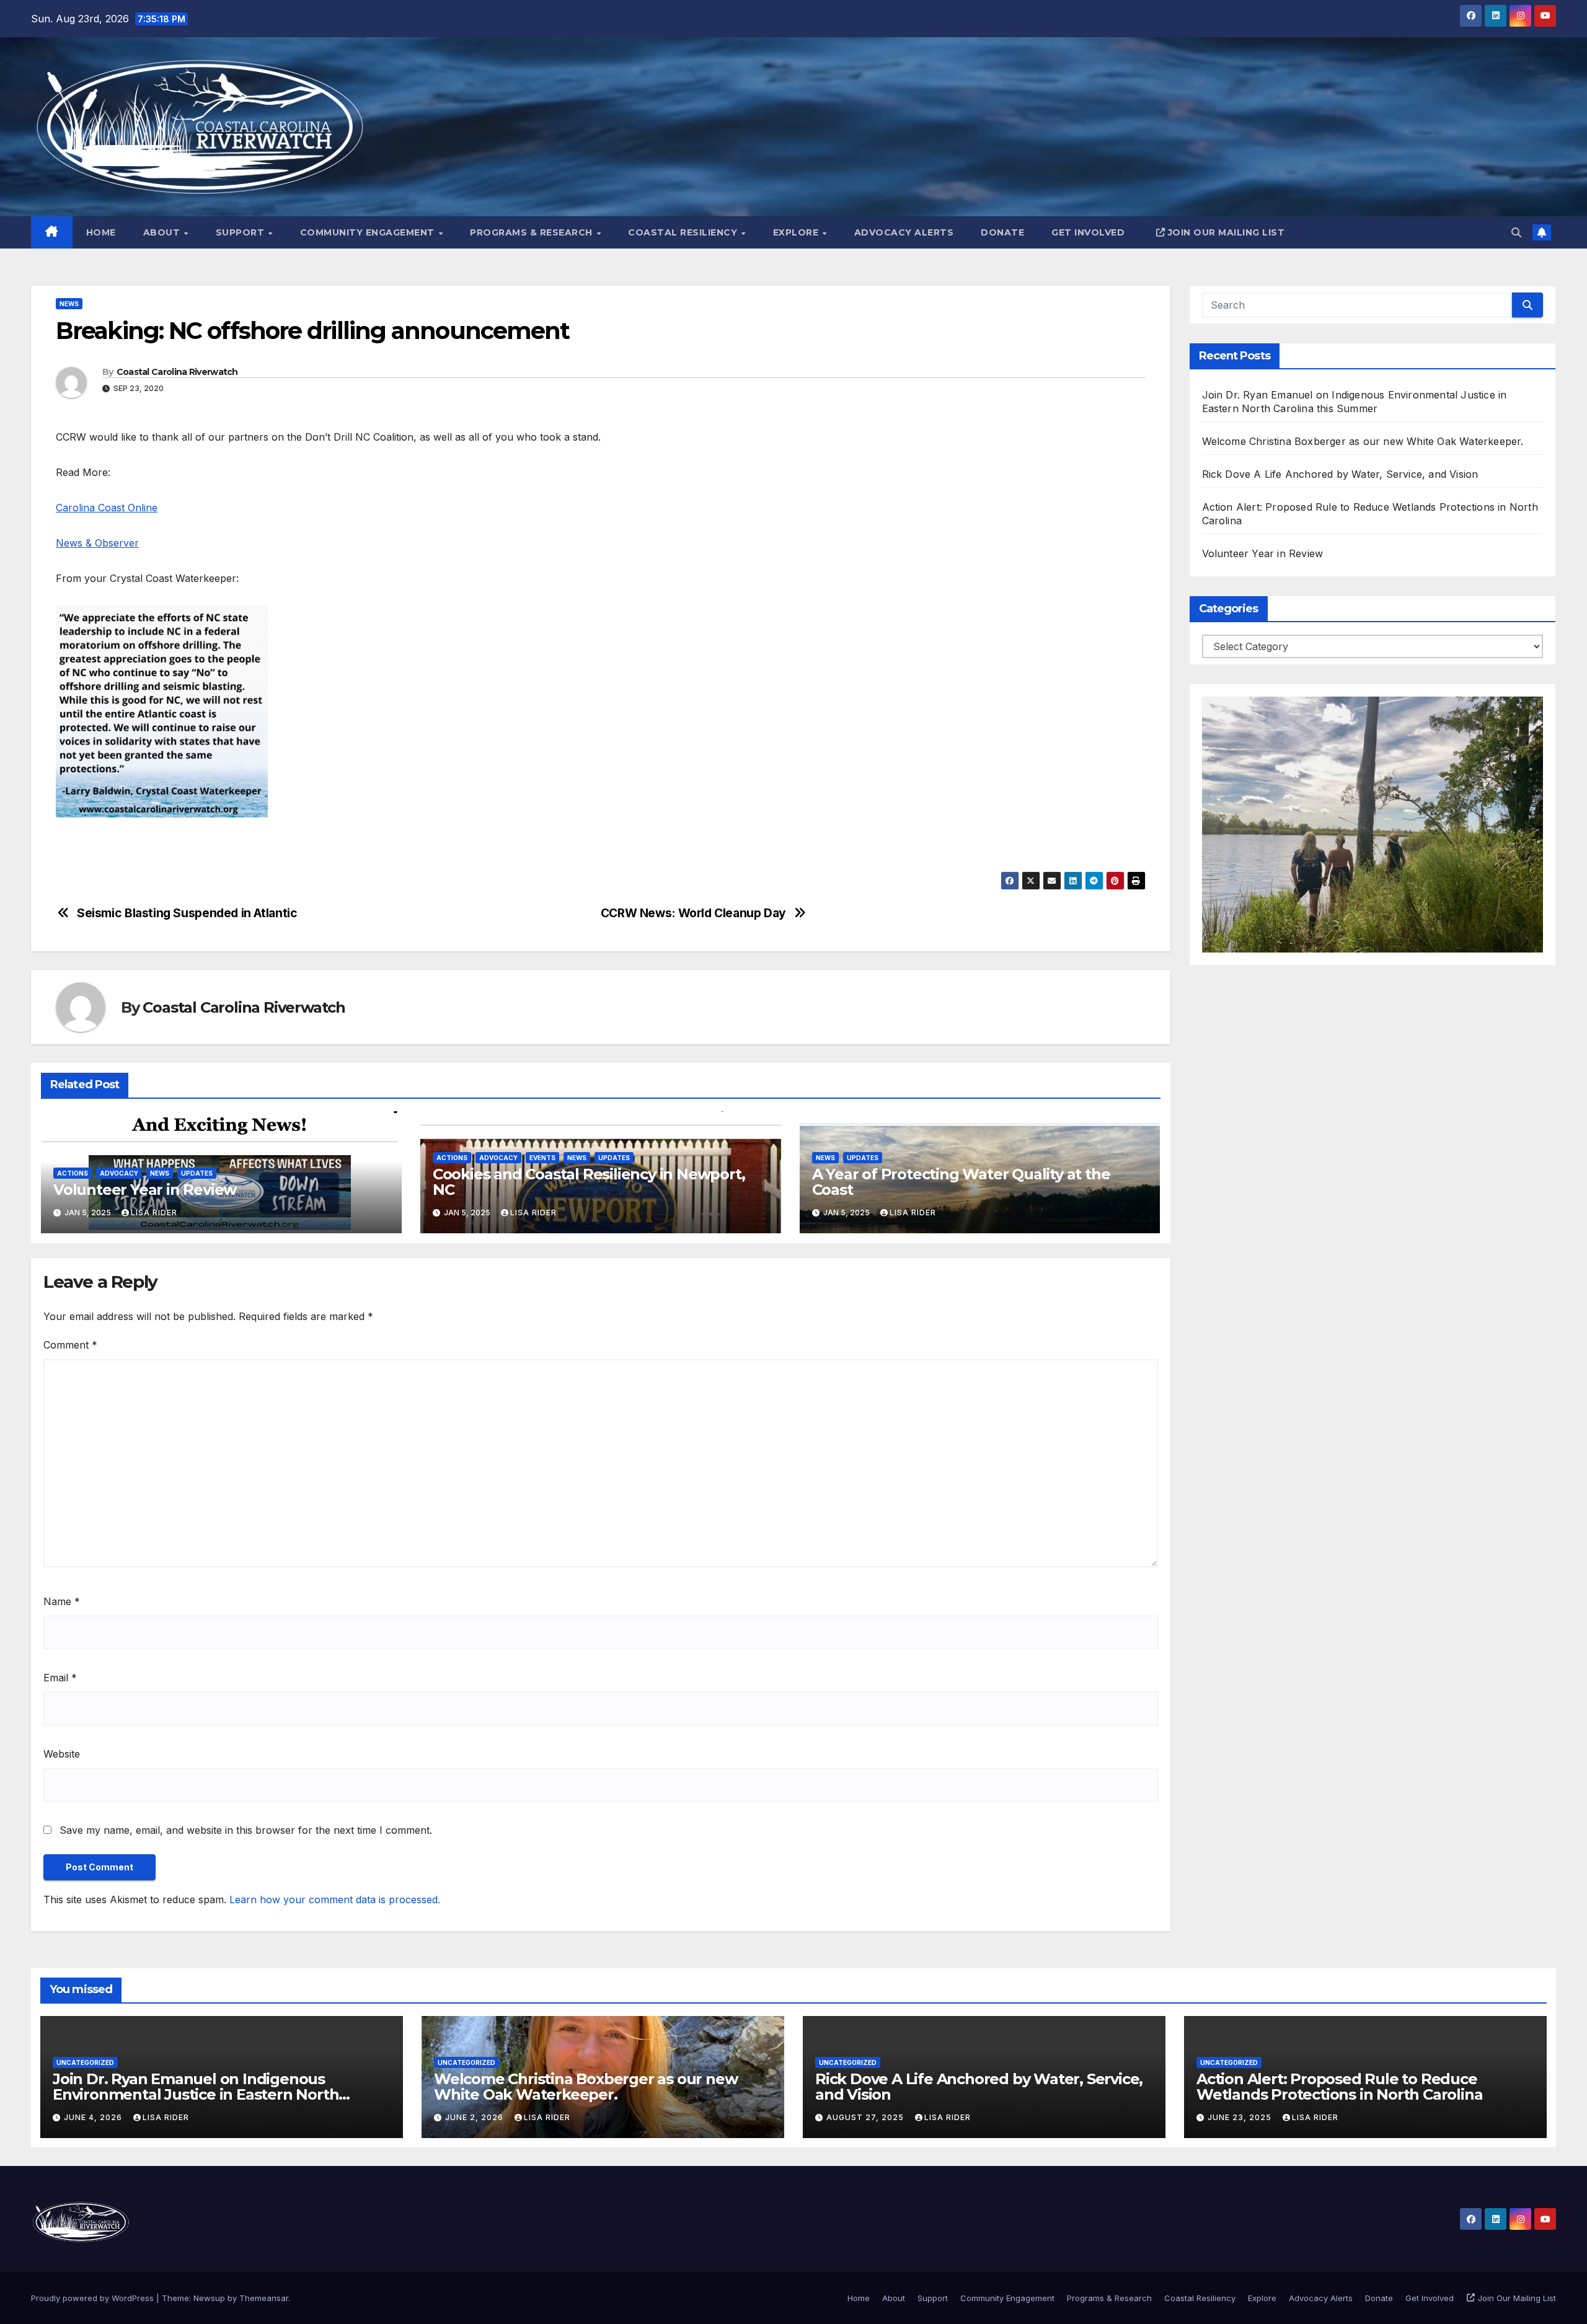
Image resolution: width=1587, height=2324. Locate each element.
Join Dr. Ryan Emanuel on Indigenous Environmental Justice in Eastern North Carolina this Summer (196, 2094)
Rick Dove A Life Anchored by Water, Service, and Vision (1340, 474)
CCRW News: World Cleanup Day (693, 913)
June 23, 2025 (1241, 2117)
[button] (1516, 232)
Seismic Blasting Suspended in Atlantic (187, 913)
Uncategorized (85, 2062)
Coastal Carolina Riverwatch (177, 372)
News (69, 304)
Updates (197, 1173)
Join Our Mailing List (1227, 232)
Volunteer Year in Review (145, 1190)
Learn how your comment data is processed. (335, 1899)
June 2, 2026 (475, 2117)
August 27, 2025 (866, 2117)
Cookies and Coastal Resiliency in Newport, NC (589, 1182)
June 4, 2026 (94, 2117)
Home (101, 232)
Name (62, 1601)
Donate (1002, 232)
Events (542, 1158)
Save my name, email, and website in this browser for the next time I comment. (246, 1830)
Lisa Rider (154, 1213)
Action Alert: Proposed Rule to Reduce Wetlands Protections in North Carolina (1339, 2087)
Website (62, 1754)
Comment (70, 1345)
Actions (73, 1173)
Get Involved (1088, 232)
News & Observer (97, 543)
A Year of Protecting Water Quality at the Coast (961, 1182)
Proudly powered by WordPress (94, 2298)
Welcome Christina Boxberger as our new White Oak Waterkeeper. (1363, 441)
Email (60, 1678)
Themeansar (264, 2298)
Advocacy (119, 1173)
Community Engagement (369, 232)
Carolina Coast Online (107, 508)
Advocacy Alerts (904, 232)
